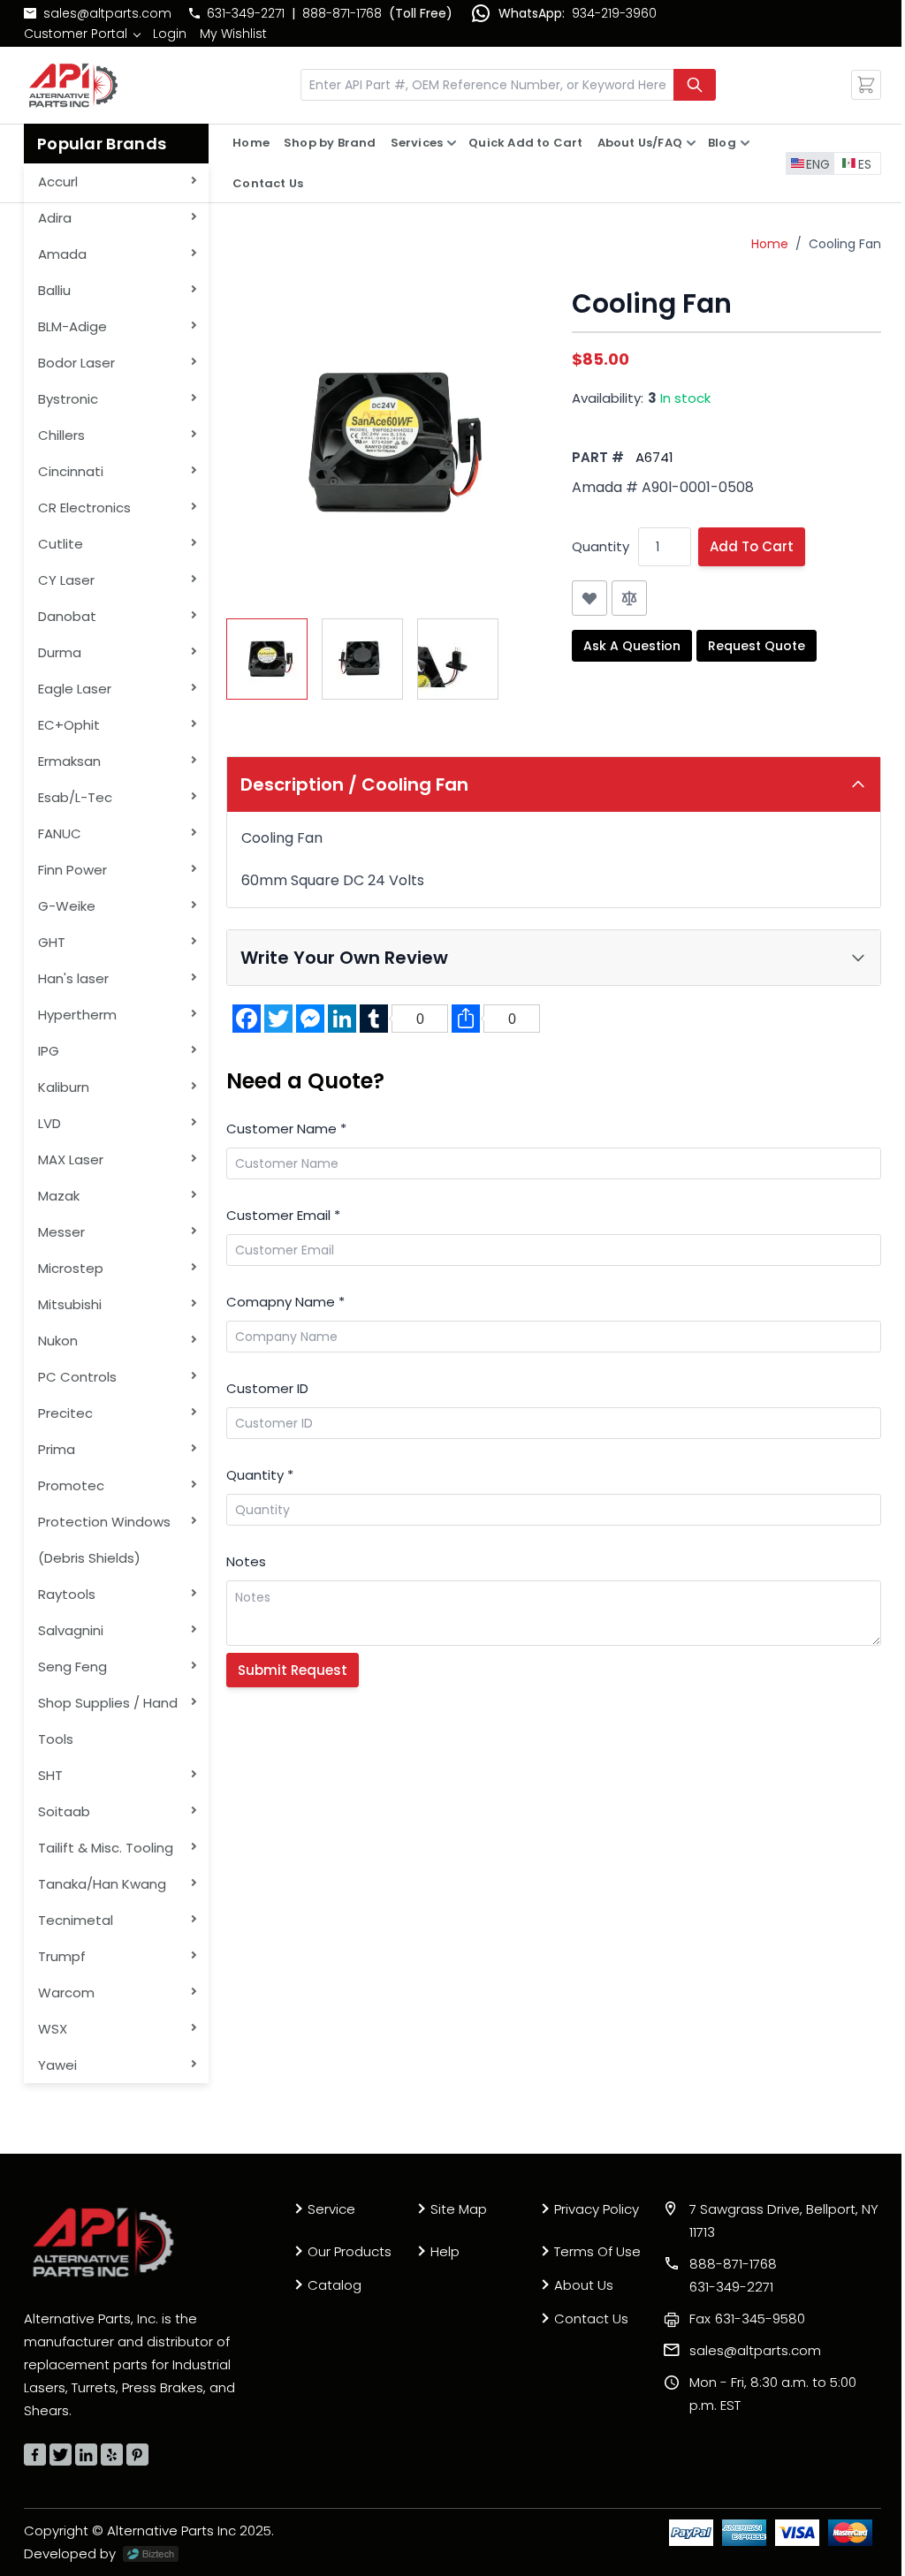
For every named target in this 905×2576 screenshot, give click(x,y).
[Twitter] (61, 2455)
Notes (246, 1561)
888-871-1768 (342, 13)
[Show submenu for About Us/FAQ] (691, 143)
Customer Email (283, 1215)
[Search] (695, 85)
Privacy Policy (597, 2209)
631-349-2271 (246, 13)
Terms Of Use (597, 2251)
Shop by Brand (330, 143)
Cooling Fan (845, 244)
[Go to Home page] (73, 85)
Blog (722, 143)
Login (170, 34)
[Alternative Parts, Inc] (103, 2242)
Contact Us (268, 183)
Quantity (601, 546)
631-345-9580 (747, 2318)
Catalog (335, 2285)
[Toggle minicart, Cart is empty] (866, 85)
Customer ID (267, 1388)
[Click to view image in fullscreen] (381, 443)
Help (445, 2251)
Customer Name (286, 1129)
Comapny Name (285, 1302)
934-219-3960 (614, 13)
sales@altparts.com (107, 13)
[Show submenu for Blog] (745, 143)
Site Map (459, 2209)
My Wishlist (233, 34)
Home (251, 143)
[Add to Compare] (629, 598)
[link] (82, 34)
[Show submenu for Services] (452, 143)
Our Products (350, 2251)
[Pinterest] (137, 2455)
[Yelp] (112, 2455)
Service (331, 2209)
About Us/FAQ (640, 143)
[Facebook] (35, 2455)
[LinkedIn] (86, 2455)
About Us (584, 2285)
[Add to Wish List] (589, 598)
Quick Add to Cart (525, 143)
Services (417, 143)
